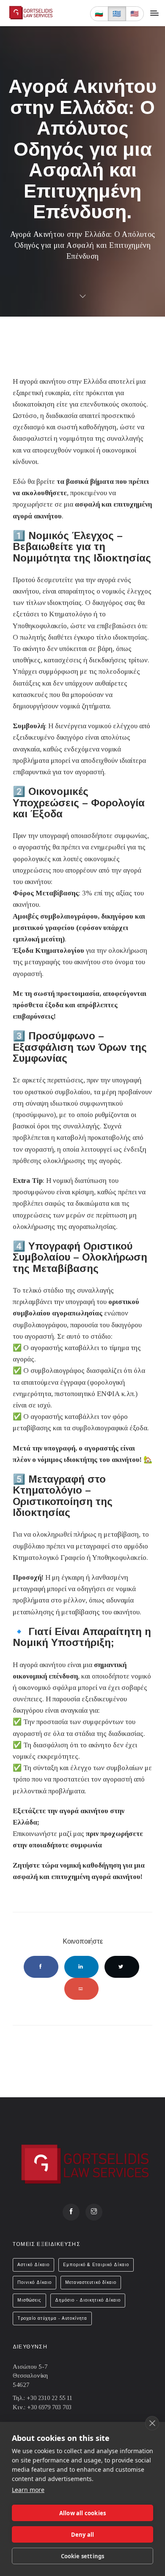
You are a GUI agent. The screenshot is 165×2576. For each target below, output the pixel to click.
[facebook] (71, 2212)
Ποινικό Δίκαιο (34, 2282)
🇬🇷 (117, 14)
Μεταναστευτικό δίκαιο (91, 2282)
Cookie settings (83, 2556)
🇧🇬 (99, 14)
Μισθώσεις (29, 2300)
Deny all (83, 2535)
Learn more (28, 2490)
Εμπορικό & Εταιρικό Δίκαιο (96, 2265)
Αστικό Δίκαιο (33, 2265)
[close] (152, 2423)
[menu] (154, 13)
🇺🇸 (135, 14)
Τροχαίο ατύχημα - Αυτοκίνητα (52, 2318)
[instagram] (94, 2212)
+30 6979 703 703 (49, 2407)
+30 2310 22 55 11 (49, 2398)
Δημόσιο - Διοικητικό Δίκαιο (88, 2300)
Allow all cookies (82, 2513)
